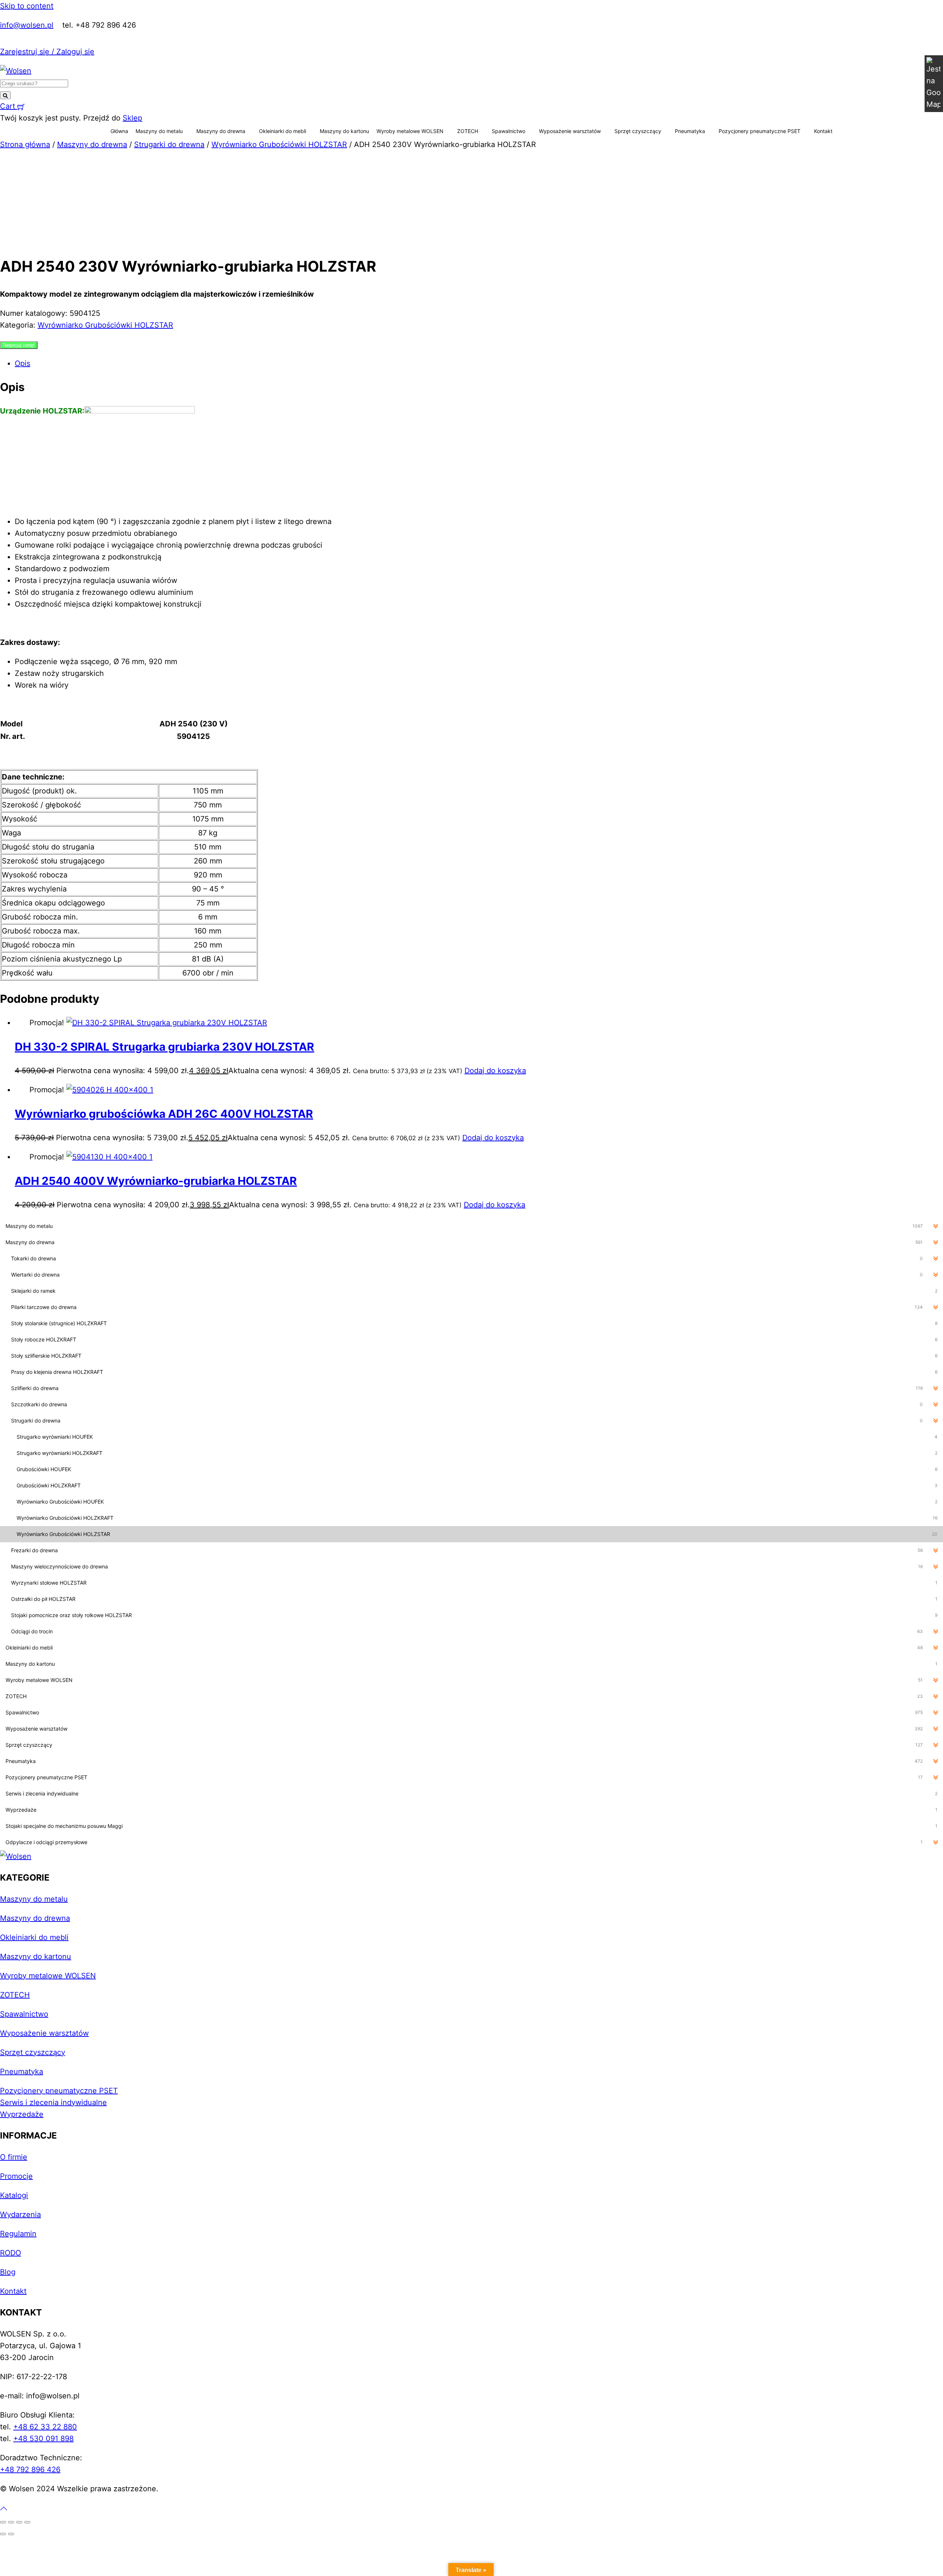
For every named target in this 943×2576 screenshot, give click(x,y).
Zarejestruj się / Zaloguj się (47, 52)
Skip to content (27, 6)
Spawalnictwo (509, 131)
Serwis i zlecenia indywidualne (53, 2102)
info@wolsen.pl (27, 25)
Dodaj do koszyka (495, 1071)
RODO (10, 2253)
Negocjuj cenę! (19, 345)
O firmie (14, 2157)
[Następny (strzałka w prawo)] (11, 2534)
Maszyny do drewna (221, 131)
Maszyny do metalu (159, 131)
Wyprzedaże (22, 2114)
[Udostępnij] (19, 2522)
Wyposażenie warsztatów (570, 131)
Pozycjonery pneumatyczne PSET (760, 131)
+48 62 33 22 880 (45, 2427)
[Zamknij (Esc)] (27, 2522)
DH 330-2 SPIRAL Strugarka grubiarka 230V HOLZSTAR (164, 1047)
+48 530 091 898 (43, 2439)
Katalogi (14, 2195)
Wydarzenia (20, 2214)
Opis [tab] (22, 363)
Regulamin (18, 2234)
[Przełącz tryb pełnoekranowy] (11, 2522)
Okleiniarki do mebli (283, 131)
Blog (8, 2272)
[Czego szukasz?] (5, 95)
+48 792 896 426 (30, 2469)
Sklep (132, 118)
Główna (119, 131)
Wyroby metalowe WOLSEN (410, 131)
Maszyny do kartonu (344, 131)
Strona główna (25, 144)
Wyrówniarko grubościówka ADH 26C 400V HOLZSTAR (164, 1114)
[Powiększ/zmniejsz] (3, 2522)
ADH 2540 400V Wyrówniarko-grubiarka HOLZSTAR (156, 1181)
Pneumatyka (690, 131)
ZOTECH (468, 131)
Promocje (16, 2176)
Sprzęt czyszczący (638, 131)
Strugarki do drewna (169, 144)
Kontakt (823, 131)
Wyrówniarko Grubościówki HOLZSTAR (279, 144)
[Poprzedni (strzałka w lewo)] (3, 2534)
